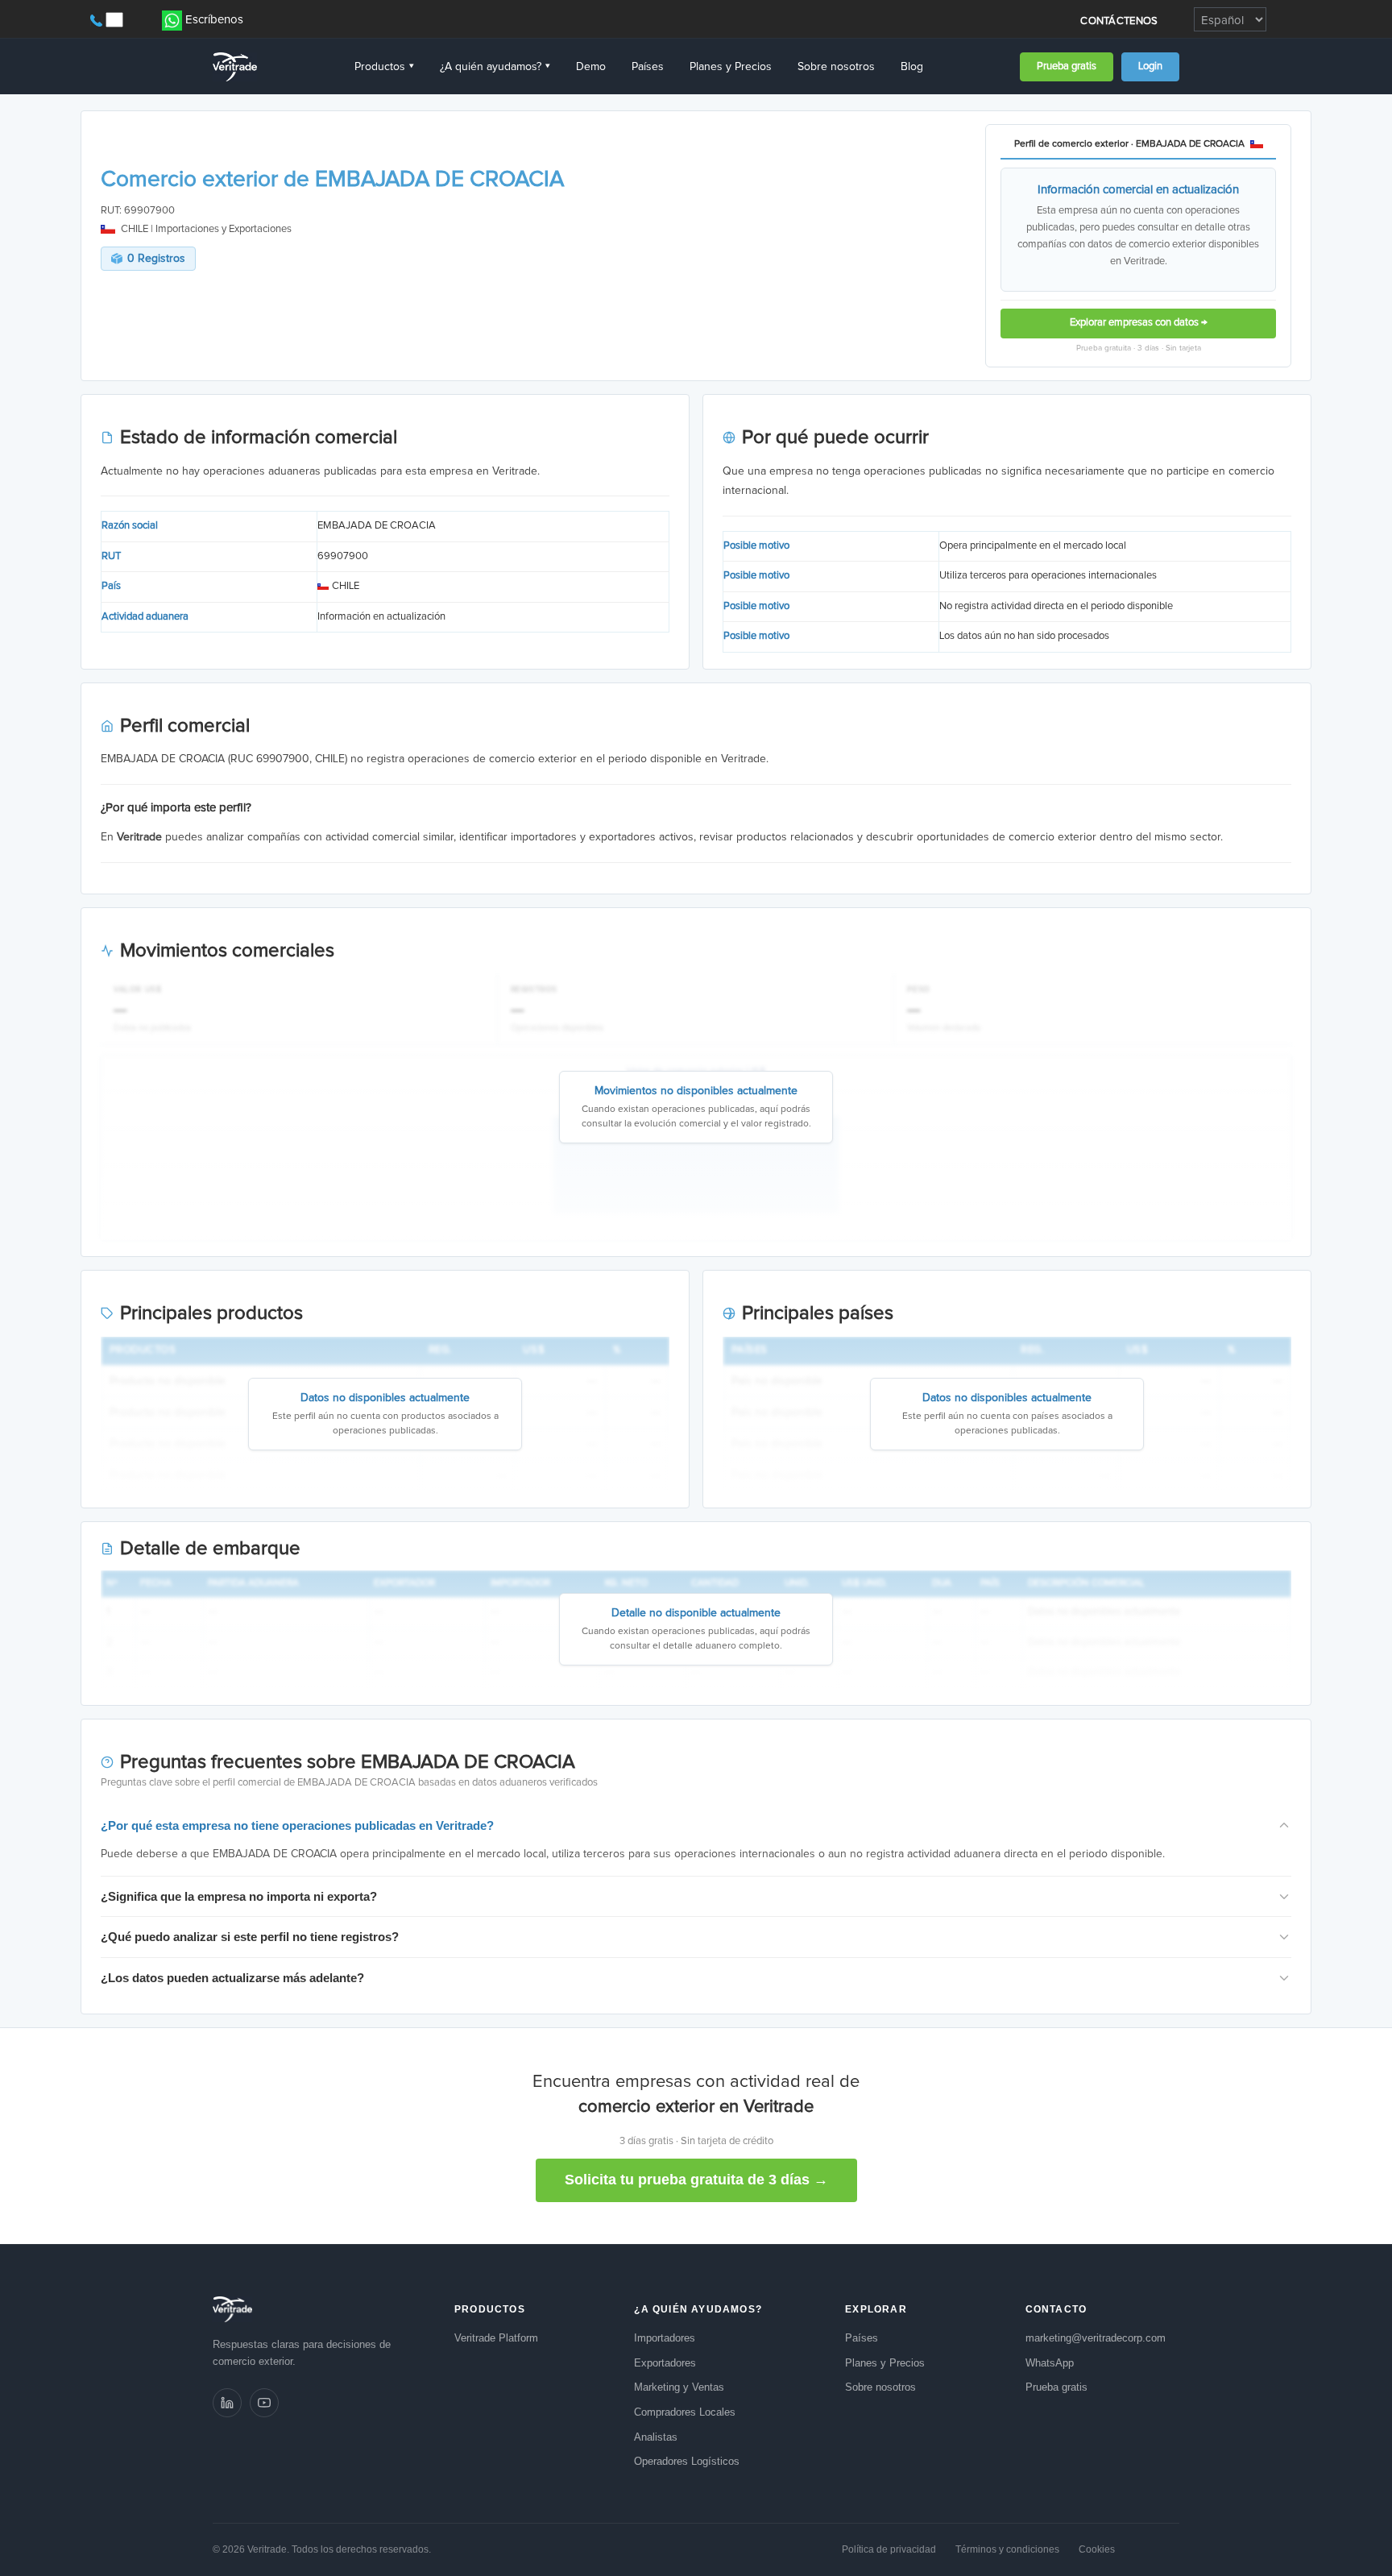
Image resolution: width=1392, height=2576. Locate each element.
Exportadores (665, 2363)
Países (648, 67)
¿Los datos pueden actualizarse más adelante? (232, 1978)
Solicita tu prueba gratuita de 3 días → (696, 2180)
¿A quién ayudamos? (495, 67)
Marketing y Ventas (679, 2387)
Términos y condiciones (1007, 2549)
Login (1150, 66)
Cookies (1097, 2549)
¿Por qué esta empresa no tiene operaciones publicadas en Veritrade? (297, 1825)
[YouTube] (264, 2403)
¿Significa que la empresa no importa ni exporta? (239, 1896)
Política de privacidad (889, 2549)
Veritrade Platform (496, 2338)
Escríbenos (214, 20)
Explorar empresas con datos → (1139, 323)
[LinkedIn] (227, 2403)
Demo (591, 67)
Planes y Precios (731, 67)
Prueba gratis (1067, 66)
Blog (912, 67)
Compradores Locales (685, 2412)
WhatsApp (1050, 2363)
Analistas (656, 2437)
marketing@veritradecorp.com (1096, 2338)
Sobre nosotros (836, 67)
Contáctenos (1119, 21)
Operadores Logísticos (687, 2461)
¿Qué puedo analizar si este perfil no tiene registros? (250, 1937)
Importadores (665, 2338)
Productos (384, 67)
